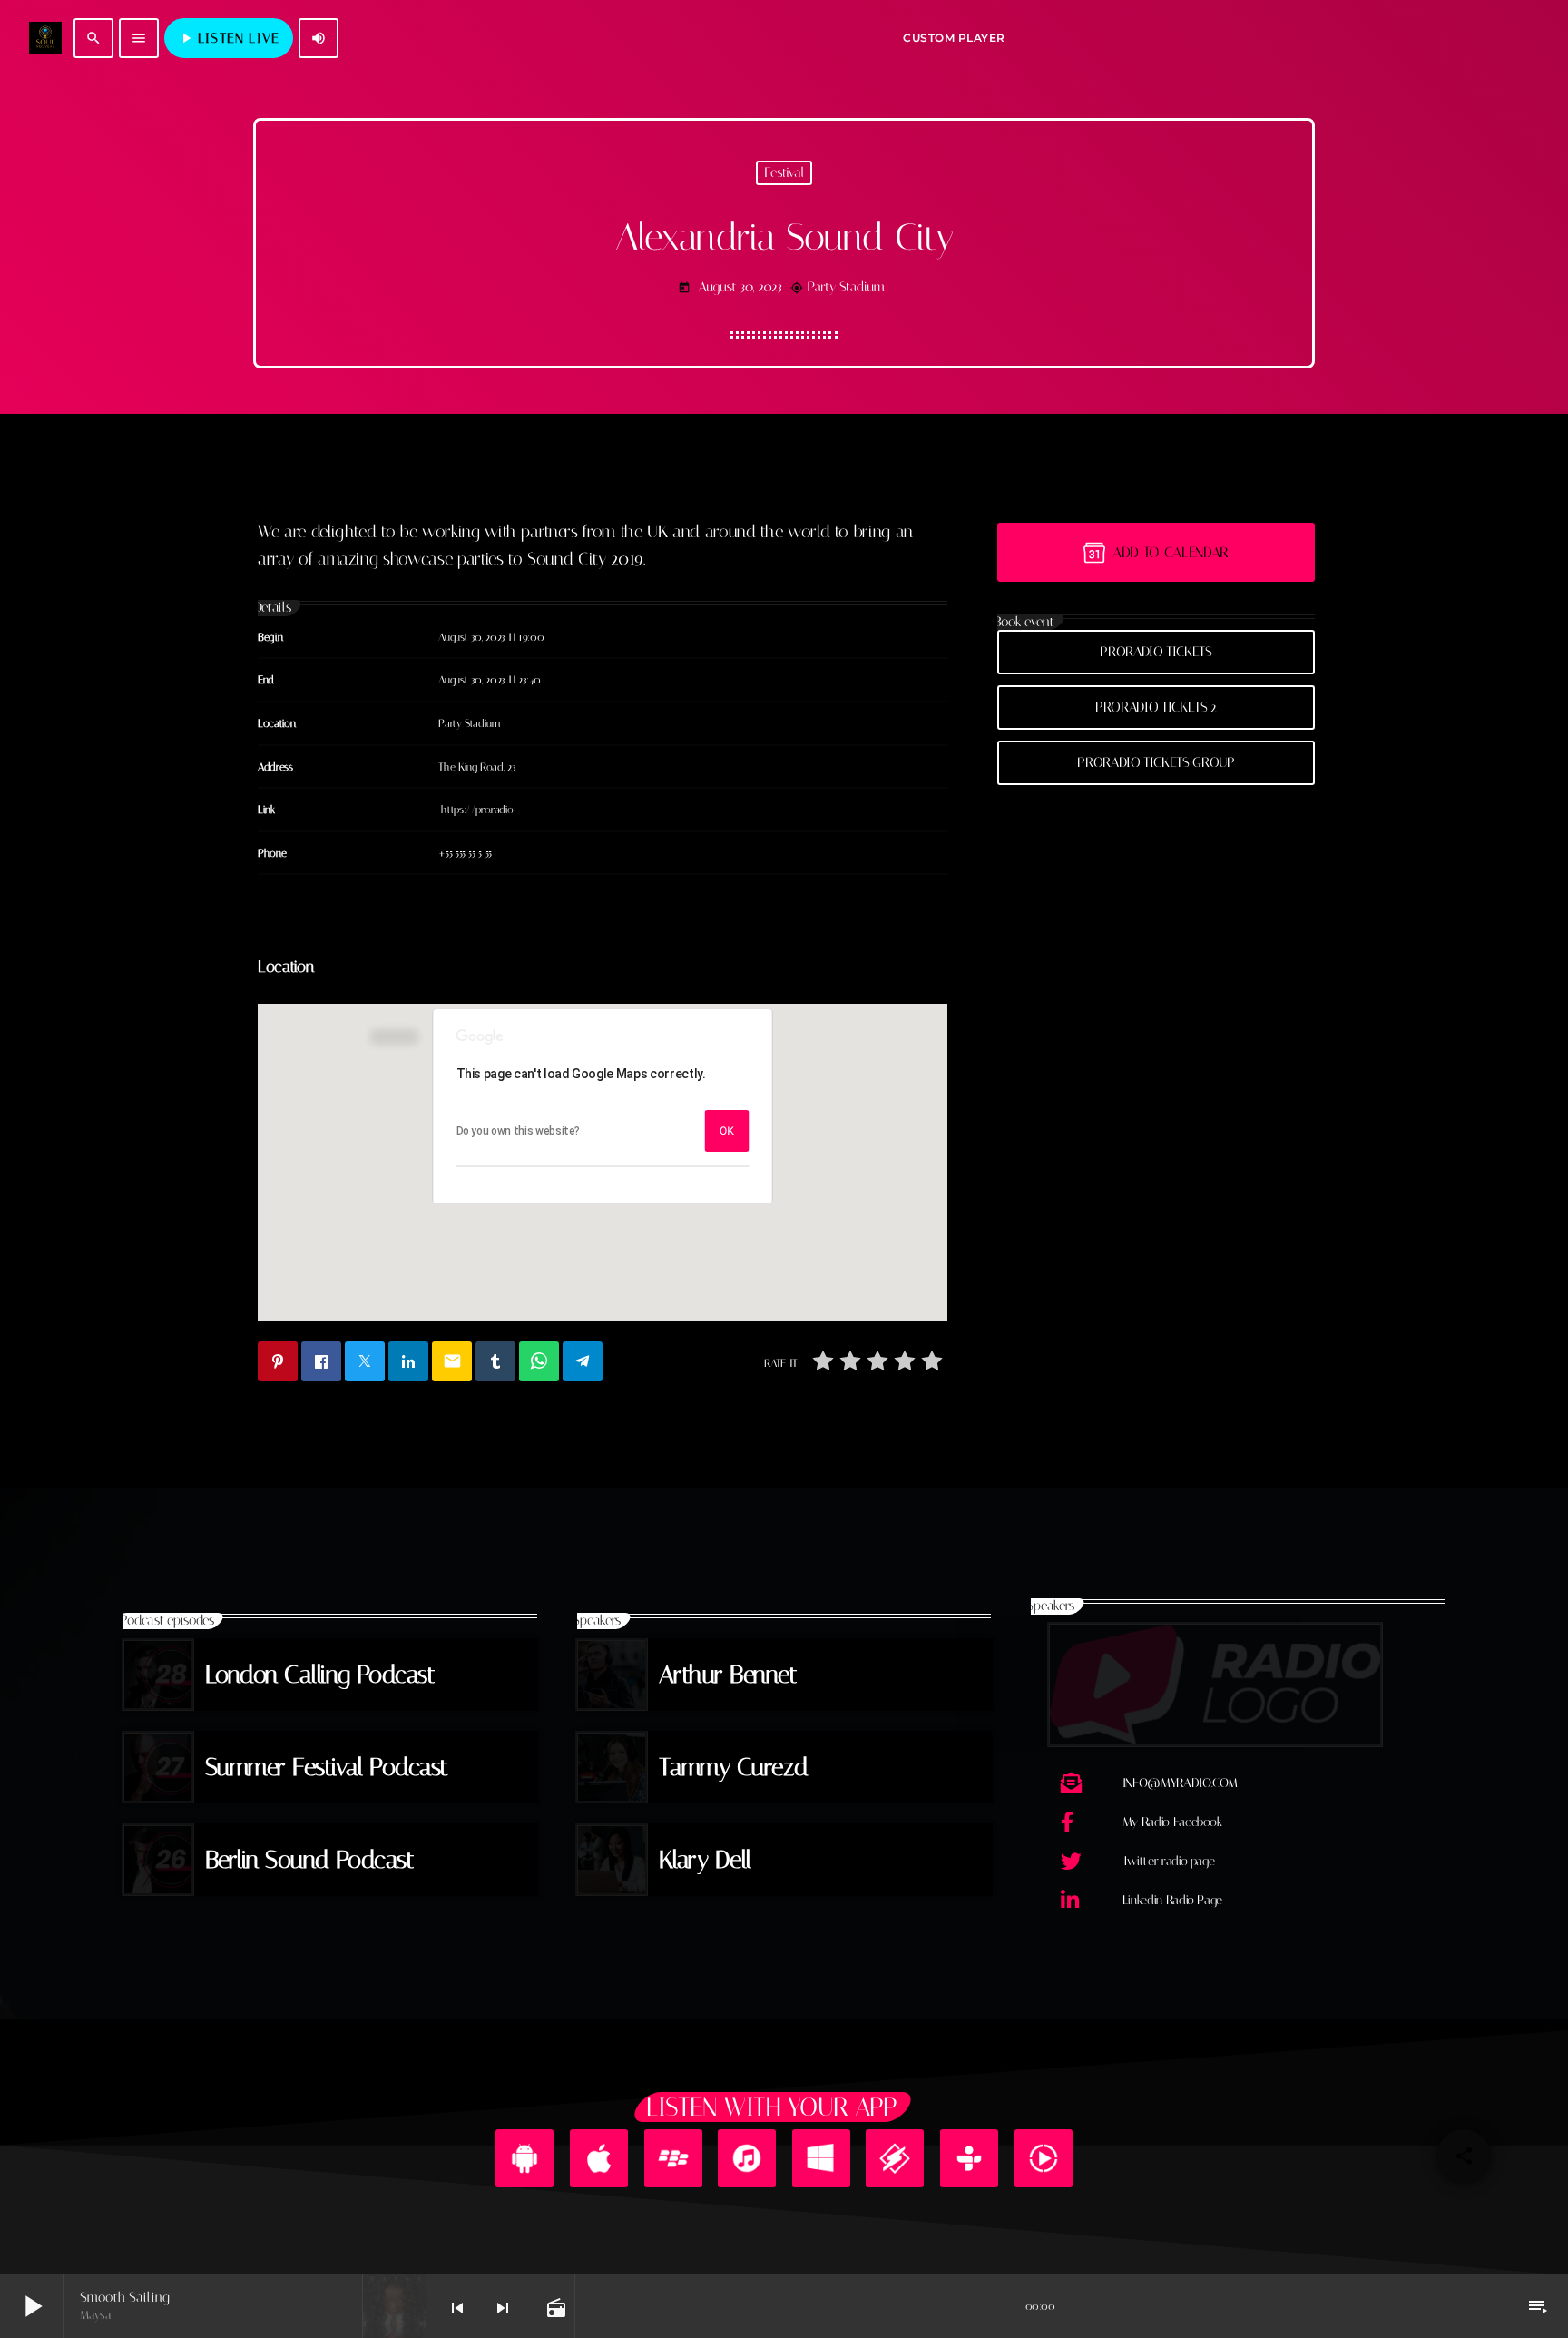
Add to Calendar (1171, 552)
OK (727, 1131)
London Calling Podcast (320, 1675)
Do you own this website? (519, 1131)
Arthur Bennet (728, 1675)
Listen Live (229, 38)
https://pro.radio (477, 809)
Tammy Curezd (734, 1767)
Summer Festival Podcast (327, 1767)
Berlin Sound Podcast (309, 1860)
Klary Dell (705, 1860)
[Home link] (45, 38)
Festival (784, 172)
